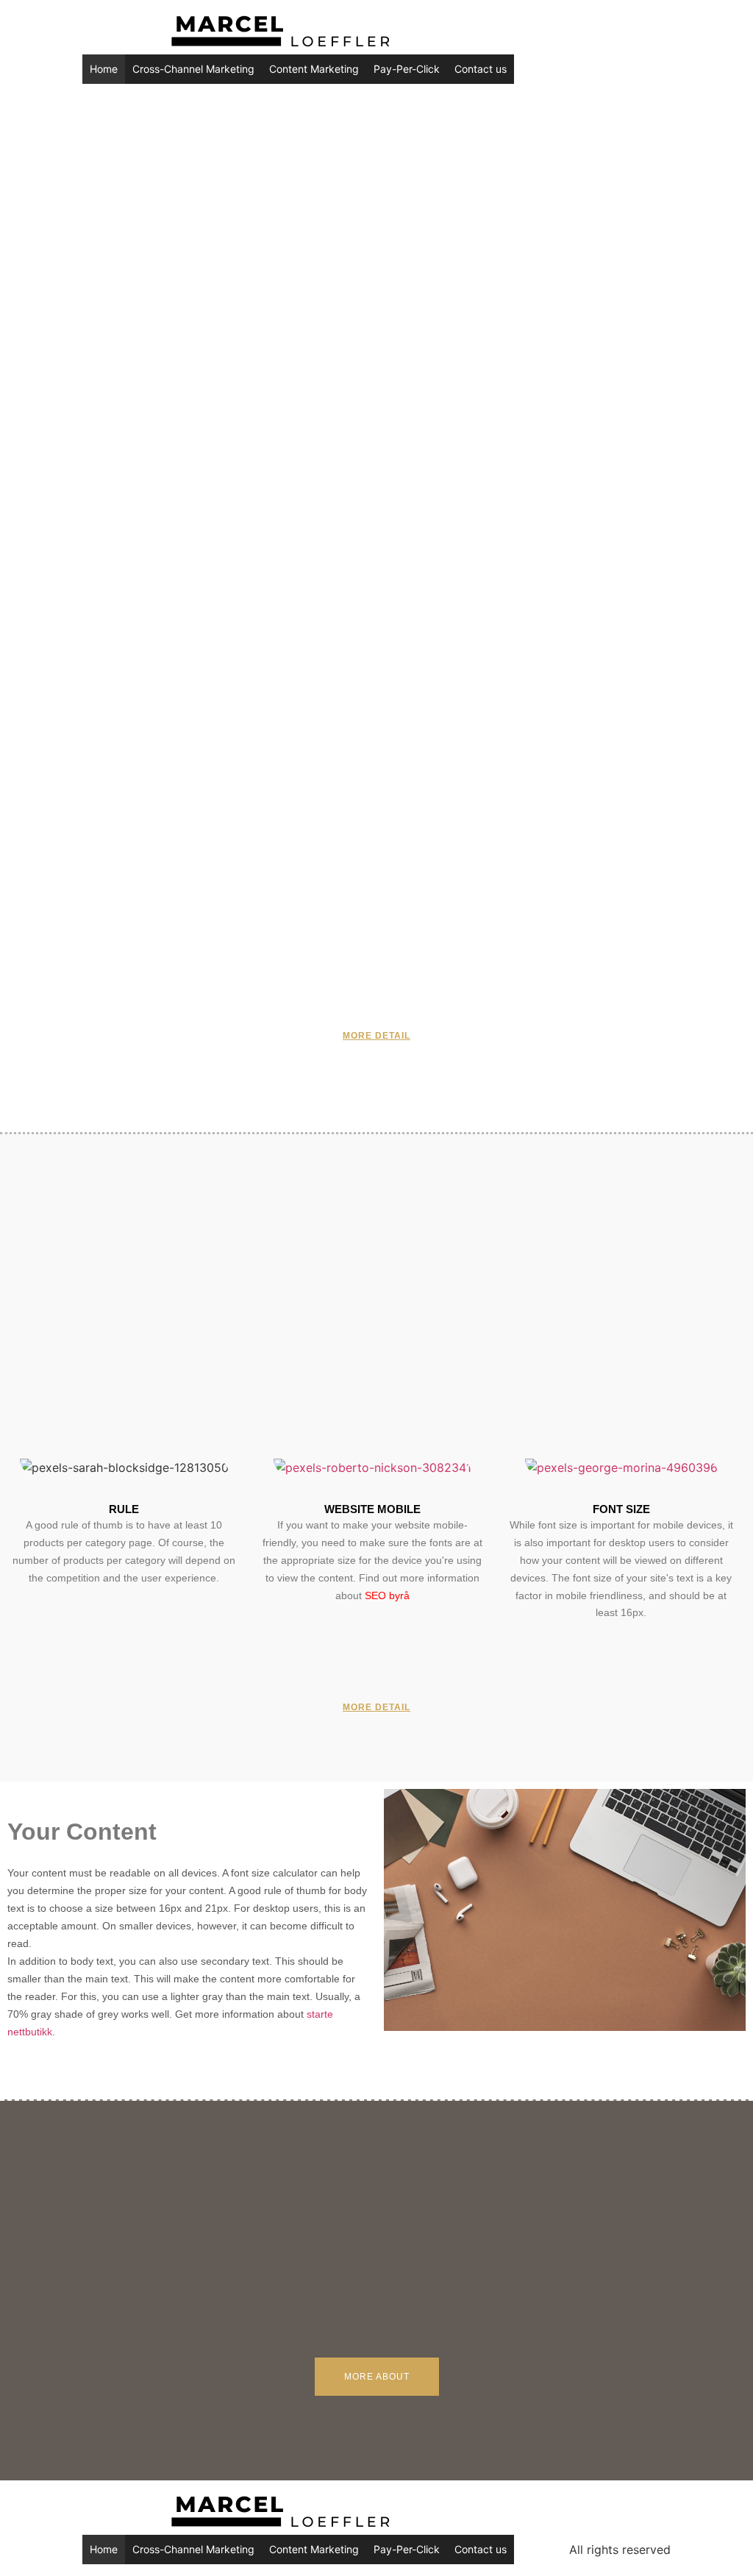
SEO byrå (387, 1595)
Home (104, 69)
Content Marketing (314, 69)
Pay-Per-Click (407, 69)
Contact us (481, 69)
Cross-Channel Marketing (193, 69)
